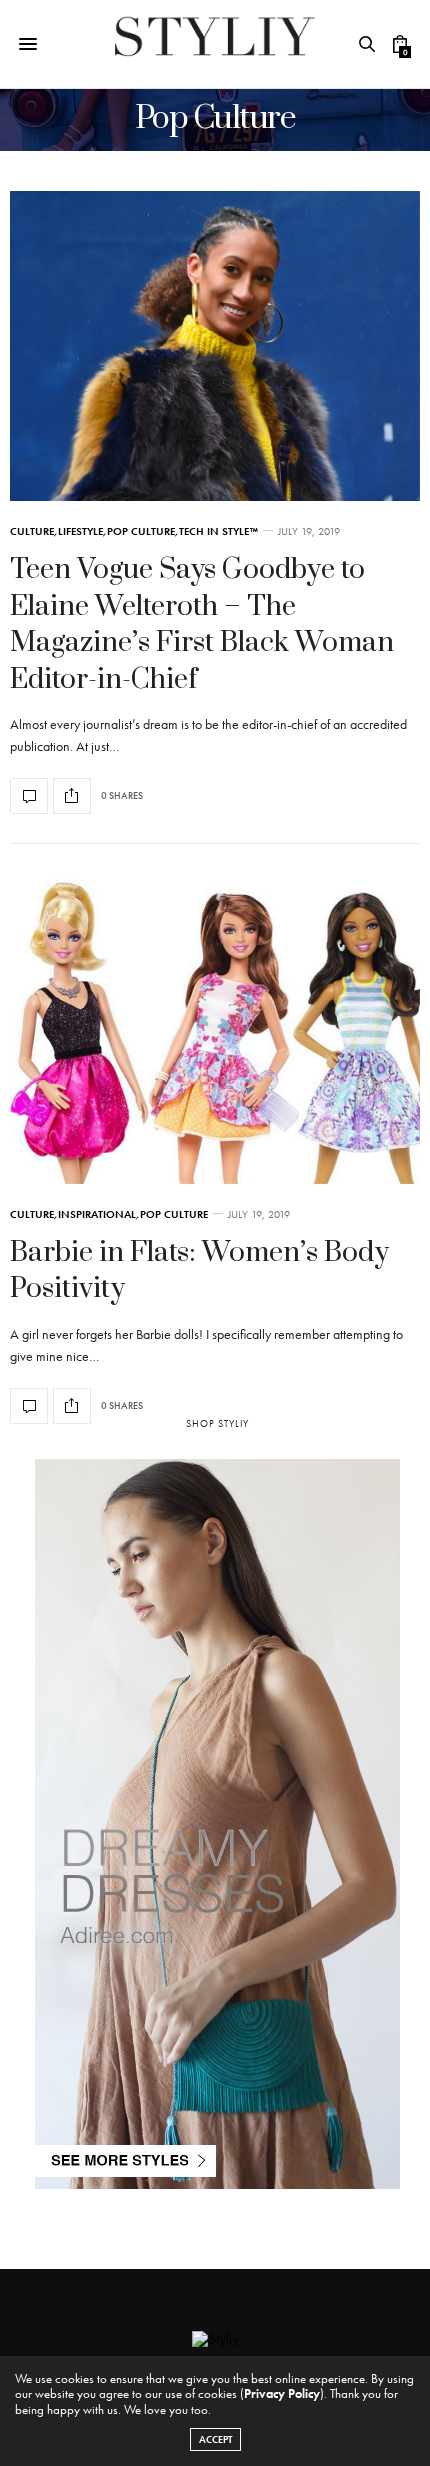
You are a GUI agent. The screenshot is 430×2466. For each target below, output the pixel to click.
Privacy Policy (282, 2393)
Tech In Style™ (218, 531)
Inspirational (97, 1214)
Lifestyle (80, 531)
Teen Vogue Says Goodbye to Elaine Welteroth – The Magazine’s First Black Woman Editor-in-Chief (202, 624)
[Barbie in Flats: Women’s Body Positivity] (215, 1029)
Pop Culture (141, 531)
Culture (32, 531)
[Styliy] (215, 44)
